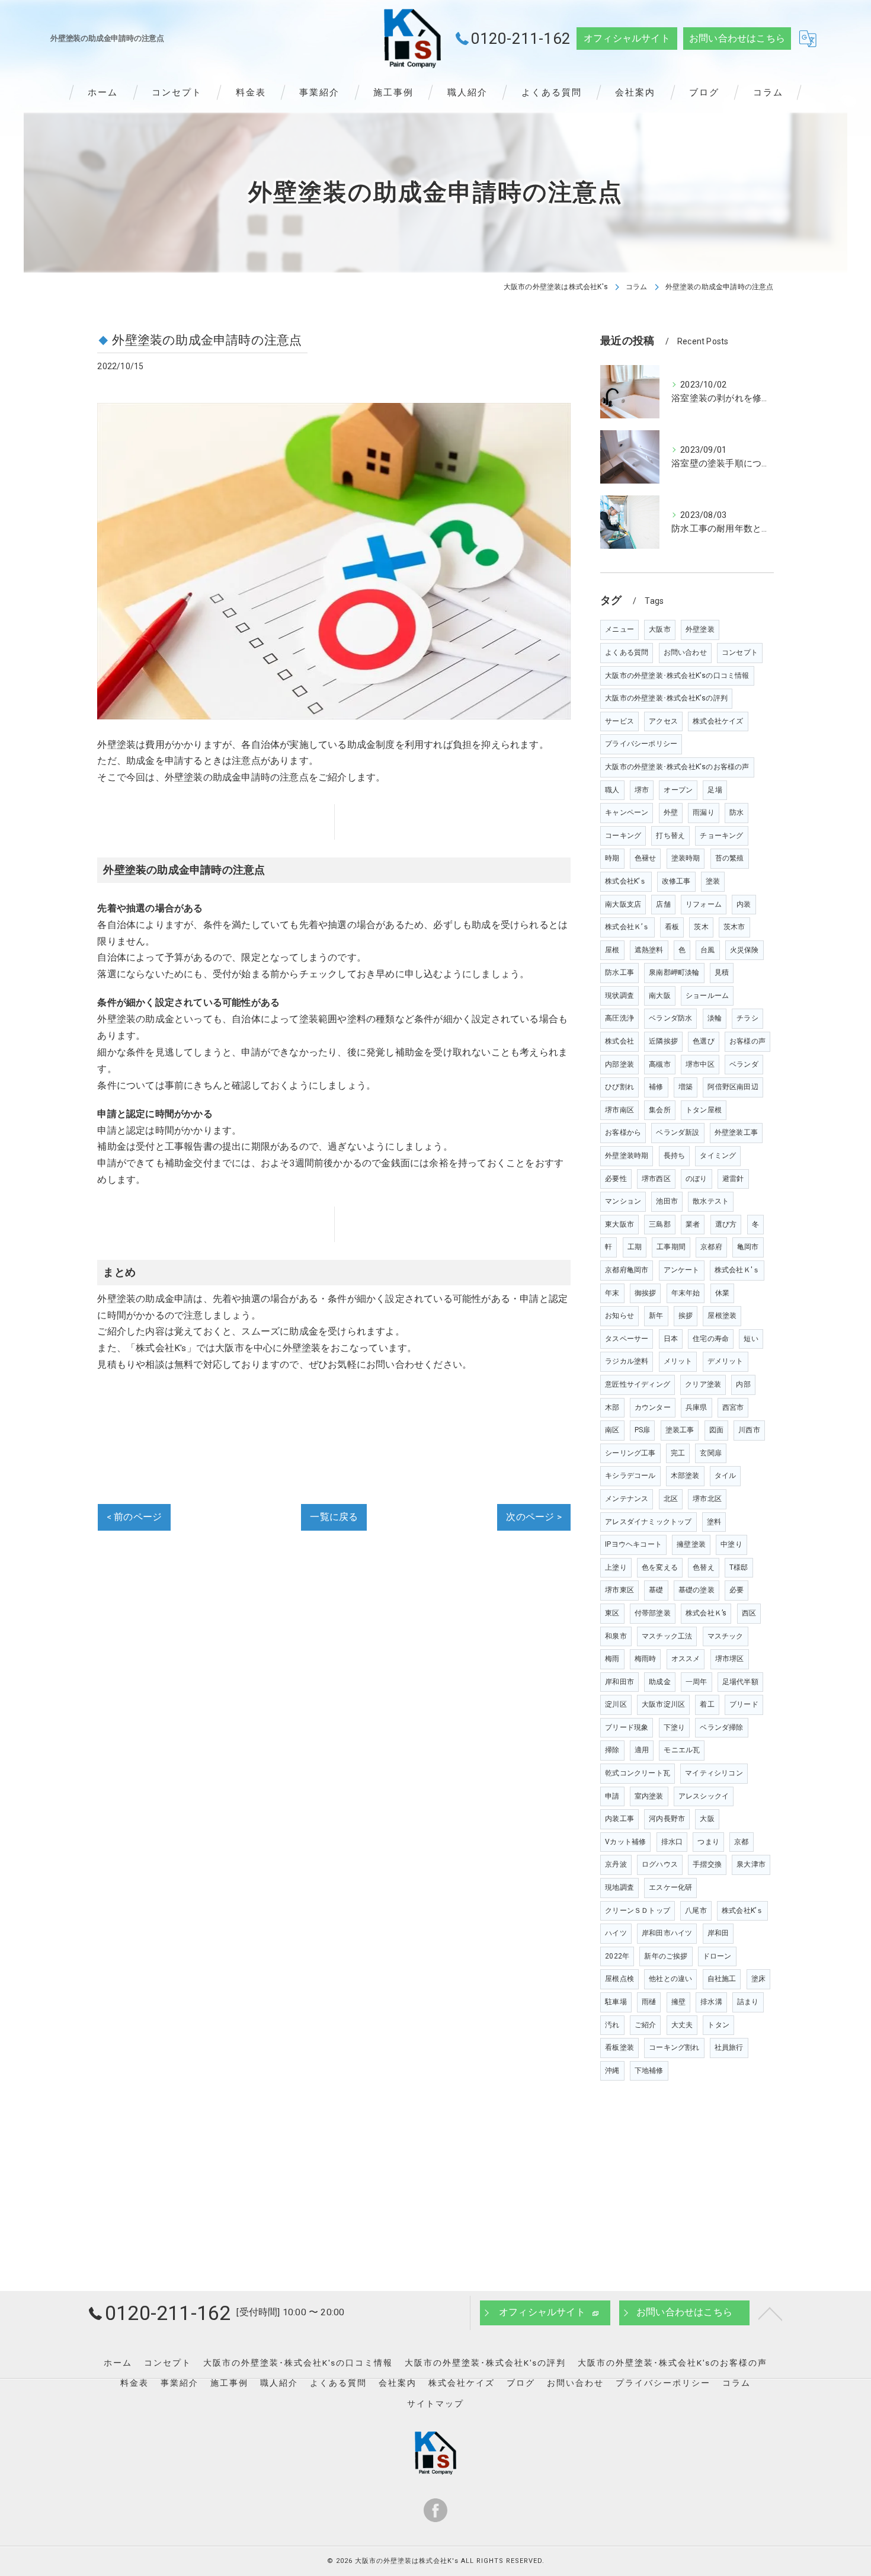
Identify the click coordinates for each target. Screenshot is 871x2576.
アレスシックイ (704, 1796)
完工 (678, 1453)
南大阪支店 (623, 904)
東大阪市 (619, 1224)
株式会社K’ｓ (626, 881)
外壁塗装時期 (627, 1156)
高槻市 (660, 1064)
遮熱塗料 (649, 950)
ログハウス (660, 1864)
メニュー (619, 629)
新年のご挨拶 (666, 1956)
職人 (612, 790)
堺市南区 (619, 1110)
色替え (704, 1567)
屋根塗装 (722, 1316)
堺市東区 (619, 1590)
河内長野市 (667, 1819)
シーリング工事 (630, 1453)
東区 (612, 1613)
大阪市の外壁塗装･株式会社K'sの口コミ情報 (677, 676)
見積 (722, 972)
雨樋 (649, 2002)
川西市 (749, 1430)
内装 (744, 904)
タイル (726, 1476)
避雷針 (733, 1179)
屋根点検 (619, 1979)
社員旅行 (729, 2047)
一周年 (697, 1682)
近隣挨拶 (663, 1041)
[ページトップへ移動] (770, 2313)
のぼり (697, 1179)
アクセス (663, 721)
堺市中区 (700, 1064)
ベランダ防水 (670, 1018)
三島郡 (660, 1224)
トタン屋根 (704, 1110)
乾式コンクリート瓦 (638, 1773)
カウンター (653, 1407)
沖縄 (612, 2071)
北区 (671, 1499)
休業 (722, 1293)
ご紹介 (646, 2025)
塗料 (714, 1522)
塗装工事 (680, 1430)
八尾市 (696, 1911)
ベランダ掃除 (721, 1727)
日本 (671, 1339)
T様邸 (739, 1567)
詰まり (748, 2002)
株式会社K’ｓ (742, 1911)
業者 (693, 1224)
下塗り (675, 1727)
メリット (678, 1361)
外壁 (671, 812)
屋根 (612, 950)
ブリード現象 (627, 1727)
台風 (707, 950)
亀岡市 (748, 1247)
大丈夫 (682, 2025)
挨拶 (686, 1316)
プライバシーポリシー (641, 744)
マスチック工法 (667, 1636)
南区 (612, 1430)
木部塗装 (685, 1476)
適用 (642, 1750)
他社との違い (670, 1979)
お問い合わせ (685, 652)
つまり (708, 1842)
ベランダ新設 (678, 1132)
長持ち (675, 1156)
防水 (736, 812)
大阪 (707, 1819)
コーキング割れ (674, 2047)
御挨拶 (646, 1293)
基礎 (656, 1590)
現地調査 (619, 1887)
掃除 (612, 1750)
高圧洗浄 (619, 1018)
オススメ (686, 1659)
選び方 (726, 1224)
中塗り (731, 1544)
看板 (672, 927)
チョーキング (721, 836)
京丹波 (616, 1864)
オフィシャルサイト (627, 39)
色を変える (660, 1567)
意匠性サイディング (638, 1384)
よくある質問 (627, 652)
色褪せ (646, 858)
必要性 (616, 1179)
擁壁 (678, 2002)
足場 (715, 790)
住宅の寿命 (711, 1339)
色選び (704, 1041)
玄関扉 (711, 1453)
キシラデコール (630, 1476)
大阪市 (660, 629)
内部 (743, 1384)
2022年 (617, 1956)
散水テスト (711, 1201)
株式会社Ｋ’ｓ (627, 927)
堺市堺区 (730, 1659)
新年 (656, 1316)
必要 (736, 1590)
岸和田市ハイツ (667, 1933)
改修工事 (676, 881)
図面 (716, 1430)
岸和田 (718, 1933)
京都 (741, 1842)
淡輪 (715, 1018)
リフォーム (704, 904)
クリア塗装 (703, 1384)
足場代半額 (740, 1682)
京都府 (711, 1247)
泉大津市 (751, 1864)
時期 (612, 858)
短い (751, 1339)
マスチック (726, 1636)
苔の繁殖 (730, 858)
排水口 (672, 1842)
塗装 (713, 881)
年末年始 (686, 1293)
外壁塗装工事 (736, 1132)
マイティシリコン (714, 1773)
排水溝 (711, 2002)
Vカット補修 (625, 1842)
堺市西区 (656, 1179)
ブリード (744, 1704)
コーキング (623, 836)
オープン (678, 790)
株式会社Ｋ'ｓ (737, 1270)
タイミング (718, 1156)
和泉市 (616, 1636)
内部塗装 (619, 1064)
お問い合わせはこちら (737, 39)
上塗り (616, 1567)
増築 (686, 1087)
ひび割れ (619, 1087)
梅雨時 (646, 1659)
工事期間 (671, 1247)
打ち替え (670, 836)
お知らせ (619, 1316)
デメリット (726, 1361)
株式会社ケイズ (718, 721)
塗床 (758, 1979)
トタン (718, 2025)
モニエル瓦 (682, 1750)
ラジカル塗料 (627, 1361)
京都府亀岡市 (627, 1270)
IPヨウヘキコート (633, 1544)
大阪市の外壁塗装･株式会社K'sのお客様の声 (677, 767)
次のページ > (534, 1517)
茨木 (701, 927)
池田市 (667, 1201)
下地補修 (649, 2071)
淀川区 (616, 1704)
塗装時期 (686, 858)
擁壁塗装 (691, 1544)
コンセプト (740, 652)
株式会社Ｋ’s (706, 1613)
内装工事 (619, 1819)
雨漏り (704, 812)
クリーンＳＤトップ (638, 1911)
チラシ (747, 1018)
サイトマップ (435, 2404)
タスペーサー (627, 1339)
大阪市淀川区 (663, 1704)
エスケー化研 (670, 1887)
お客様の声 (747, 1041)
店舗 (663, 904)
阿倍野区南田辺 (733, 1087)
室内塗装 (649, 1796)
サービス (619, 721)
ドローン (717, 1956)
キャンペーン (627, 812)
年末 (612, 1293)
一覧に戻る (334, 1517)
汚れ (612, 2025)
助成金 (660, 1682)
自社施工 (722, 1979)
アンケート (682, 1270)
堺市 (642, 790)
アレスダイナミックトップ (648, 1522)
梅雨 (612, 1659)
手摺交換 (707, 1864)
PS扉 (643, 1430)
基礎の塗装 (697, 1590)
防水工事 (619, 972)
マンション (623, 1201)
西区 (749, 1613)
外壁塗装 (700, 629)
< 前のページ (134, 1517)
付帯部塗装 (653, 1613)
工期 (635, 1247)
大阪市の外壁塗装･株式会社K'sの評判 (666, 698)
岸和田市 (619, 1682)
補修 (656, 1087)
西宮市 (733, 1407)
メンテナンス (627, 1499)
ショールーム (707, 996)
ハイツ (616, 1933)
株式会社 (619, 1041)
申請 (612, 1796)
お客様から (623, 1132)
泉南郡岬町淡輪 (674, 972)
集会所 (660, 1110)
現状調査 (619, 996)
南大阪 (660, 996)
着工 (707, 1704)
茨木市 (734, 927)
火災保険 (744, 950)
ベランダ (744, 1064)
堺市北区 (707, 1499)
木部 (612, 1407)
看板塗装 (619, 2047)
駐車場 (616, 2002)
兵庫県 (697, 1407)
